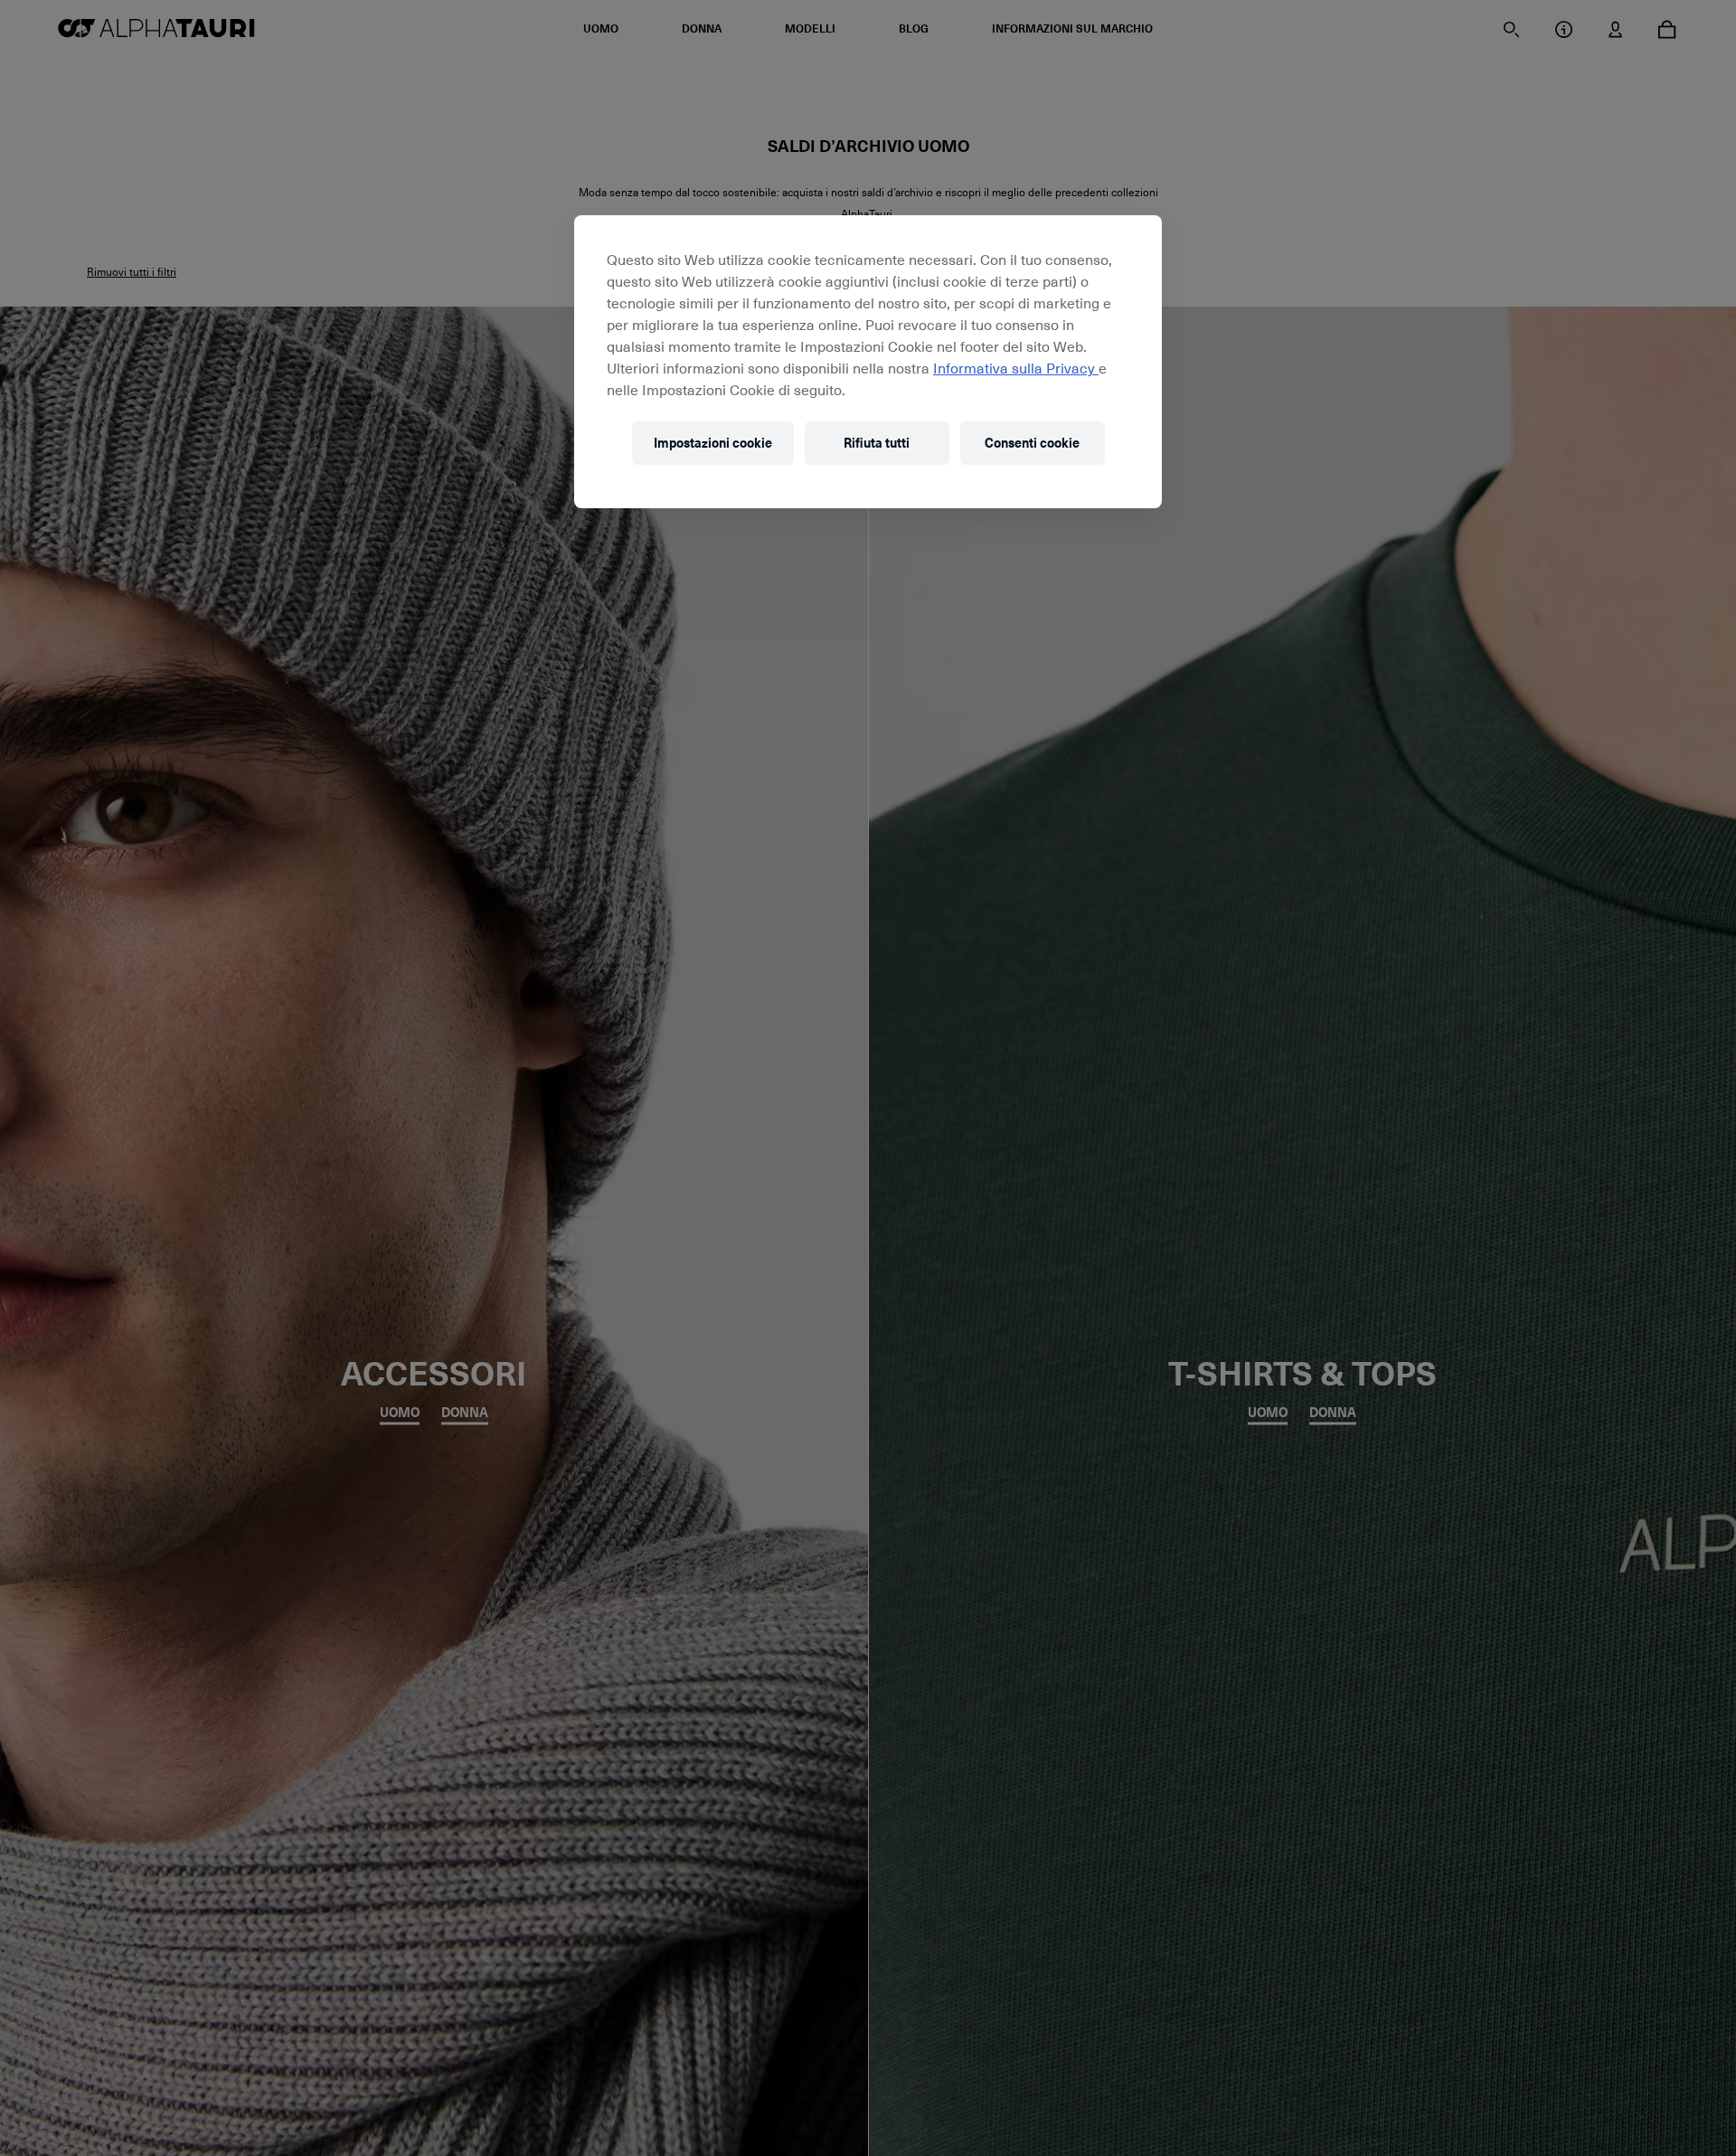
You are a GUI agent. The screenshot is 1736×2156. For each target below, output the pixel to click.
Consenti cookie (1032, 444)
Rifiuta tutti (877, 444)
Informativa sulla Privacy (1016, 367)
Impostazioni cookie (713, 444)
